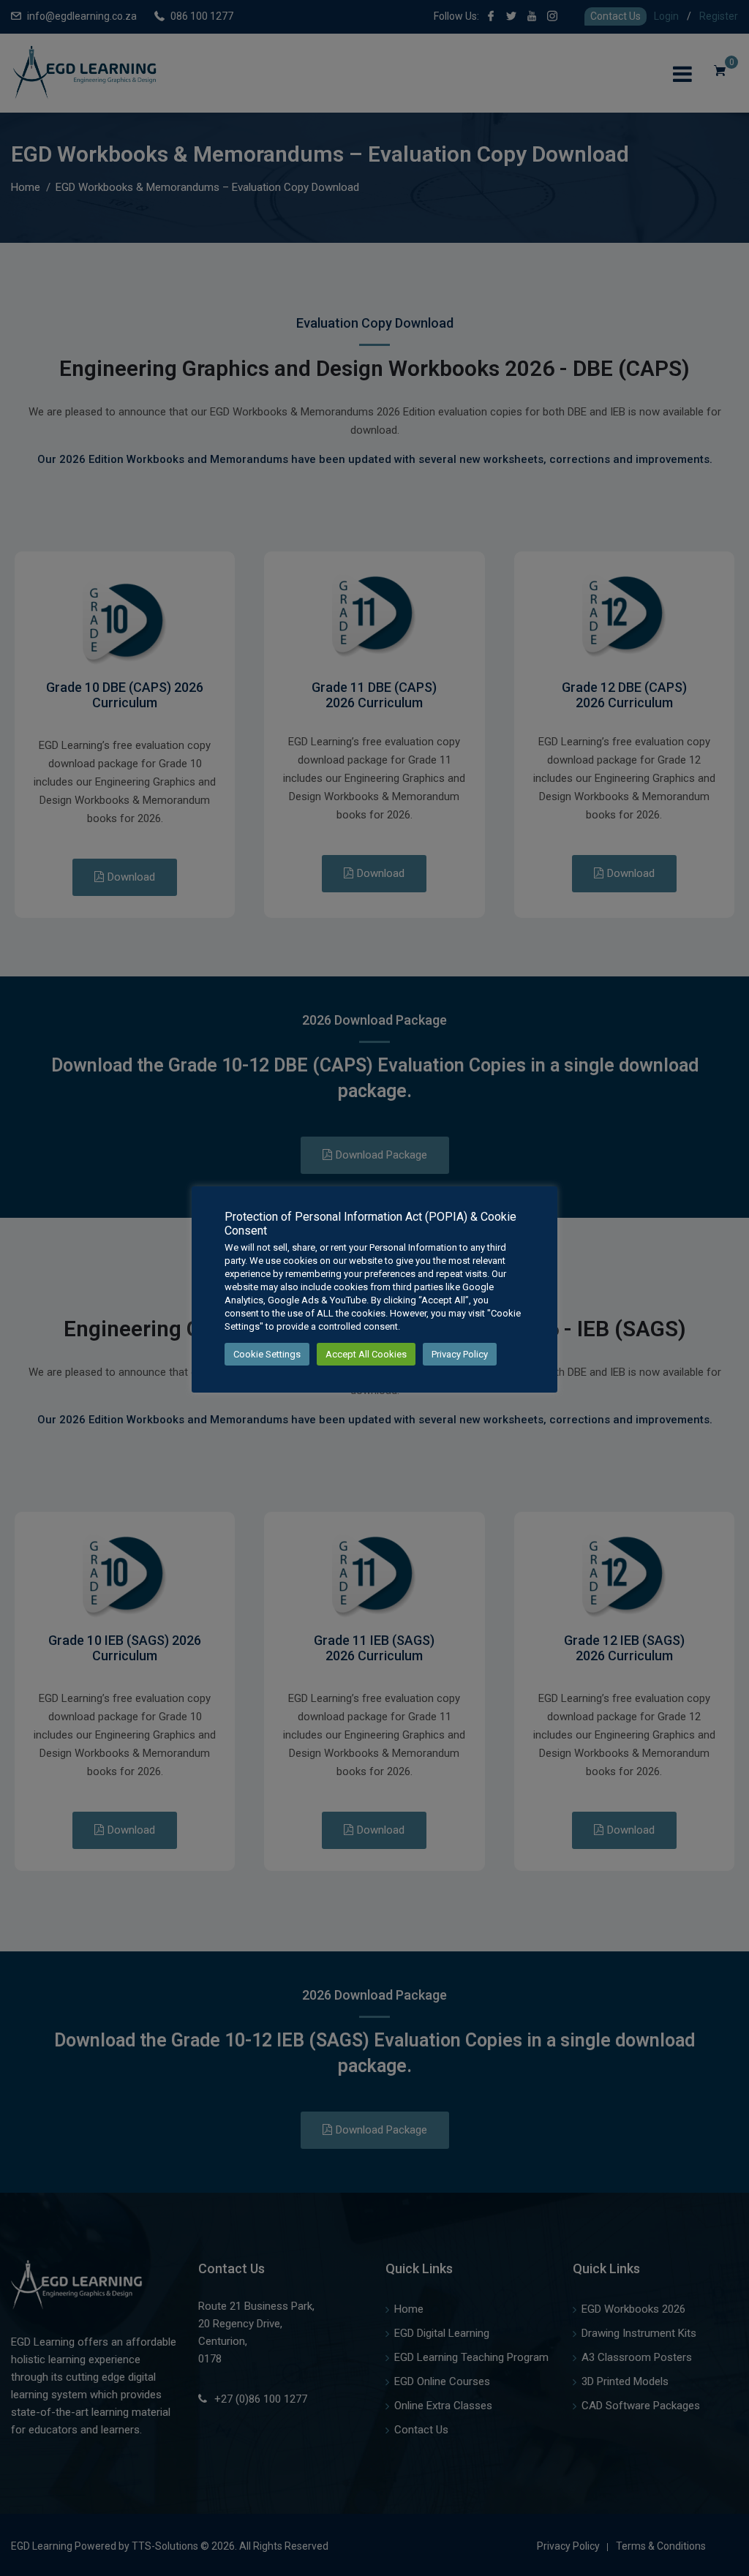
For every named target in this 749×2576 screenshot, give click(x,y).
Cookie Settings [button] (267, 1354)
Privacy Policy (460, 1354)
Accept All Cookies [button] (366, 1354)
